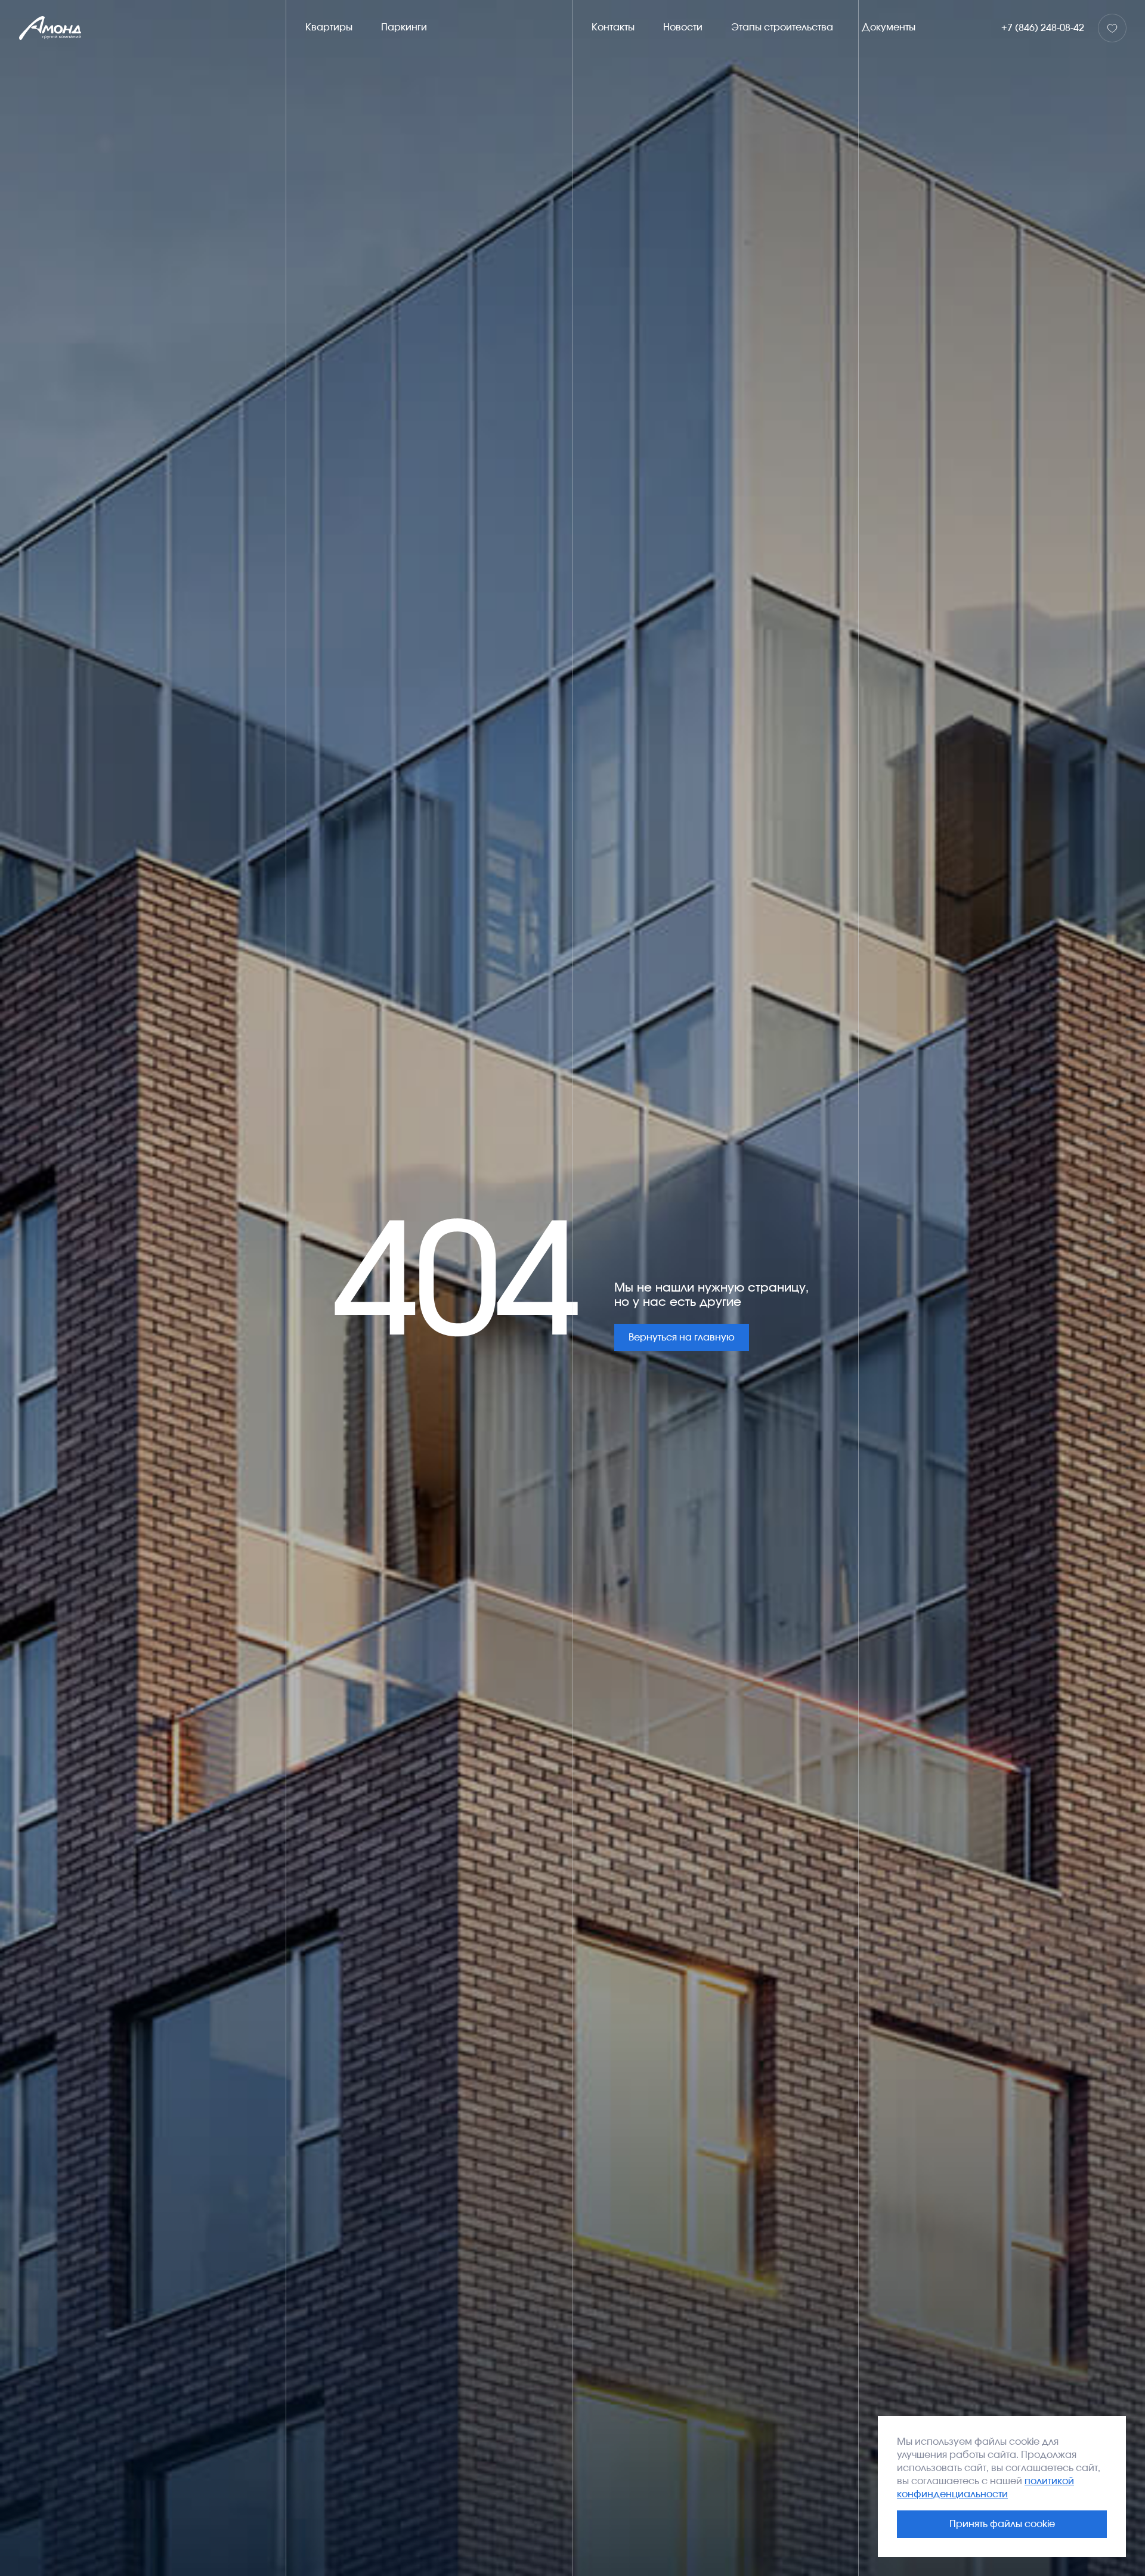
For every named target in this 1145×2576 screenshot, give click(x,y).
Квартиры (329, 27)
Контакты (613, 27)
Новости (683, 27)
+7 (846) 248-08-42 (1043, 28)
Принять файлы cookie (1002, 2524)
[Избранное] (1112, 28)
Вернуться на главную (682, 1337)
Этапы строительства (782, 27)
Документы (889, 27)
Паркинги (404, 27)
